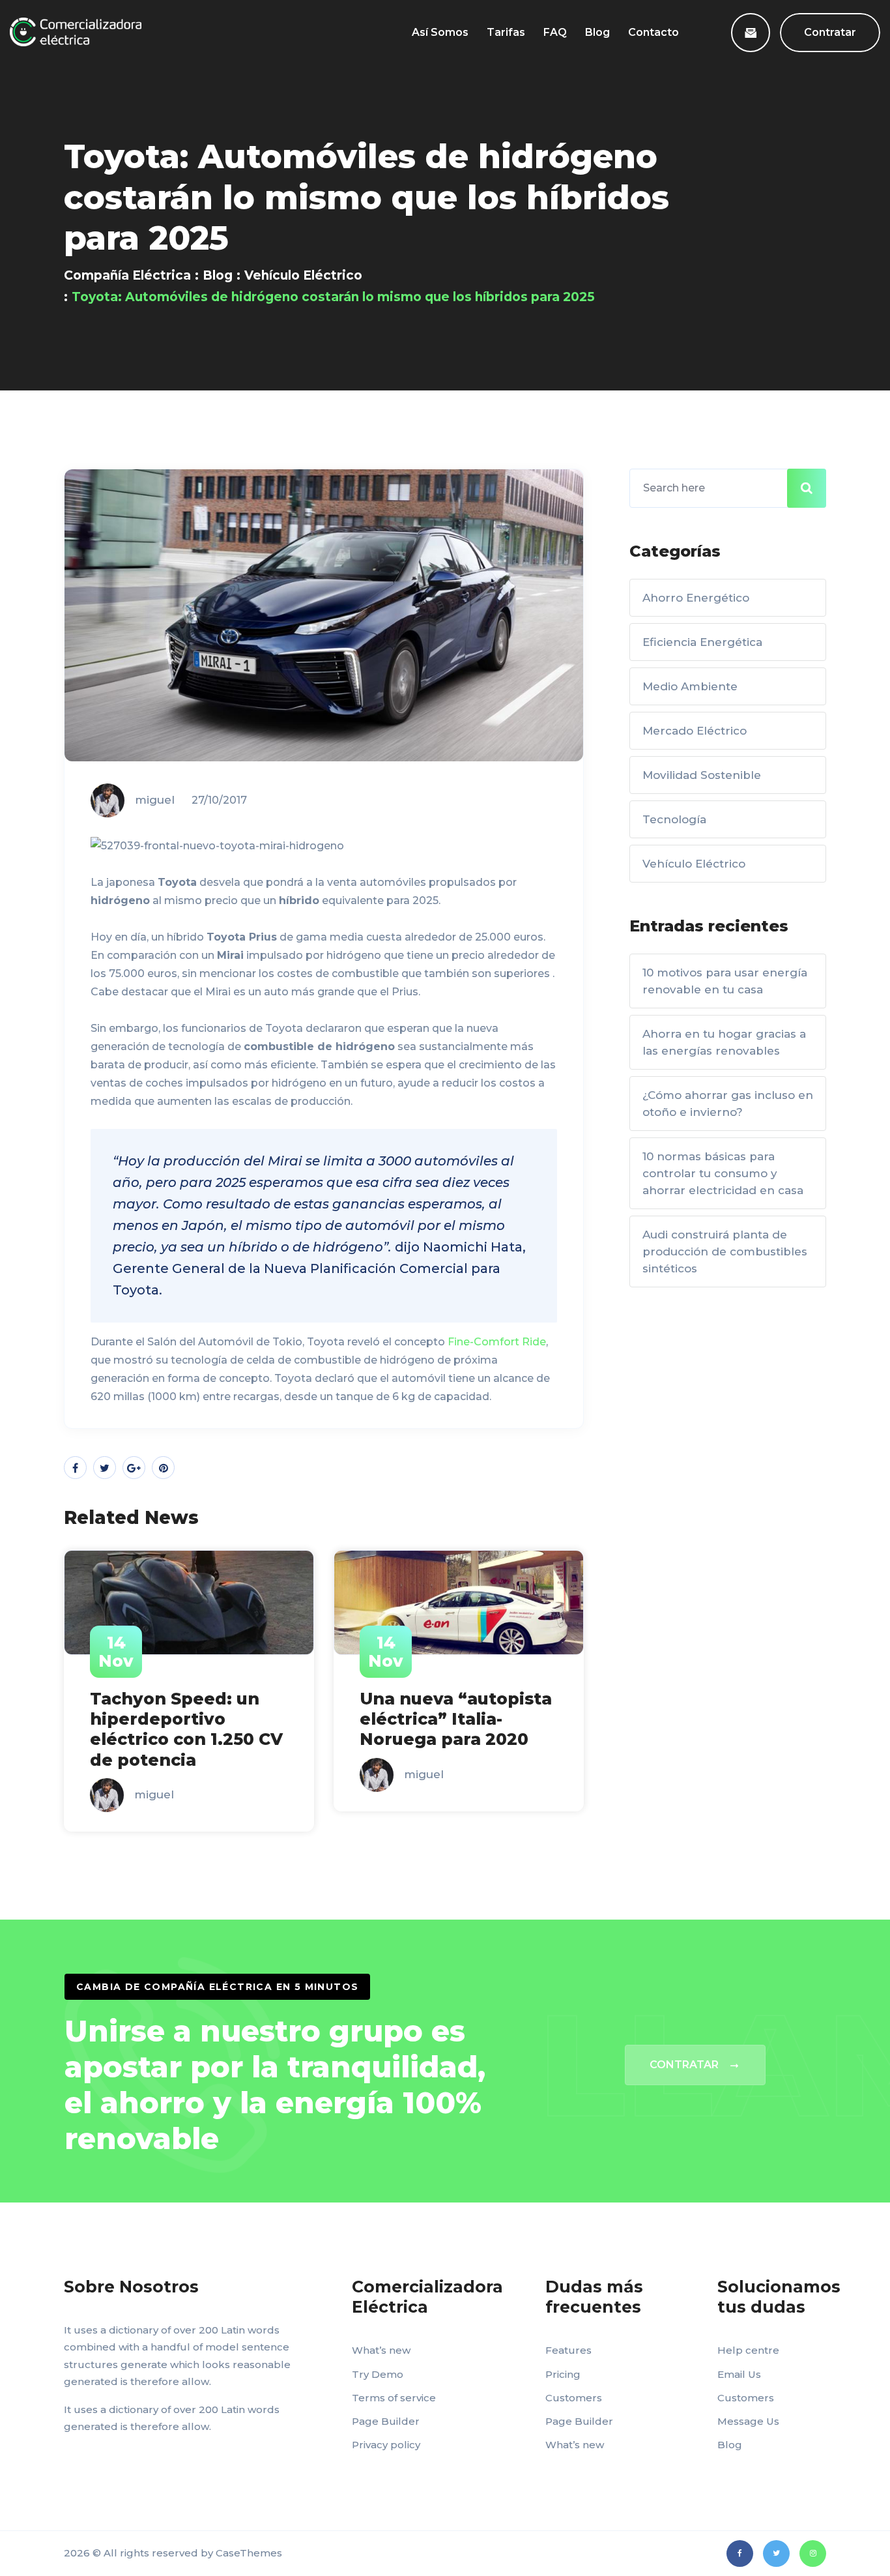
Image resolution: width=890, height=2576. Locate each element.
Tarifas (506, 32)
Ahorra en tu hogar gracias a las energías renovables (724, 1042)
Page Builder (386, 2421)
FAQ (555, 32)
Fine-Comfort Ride (497, 1342)
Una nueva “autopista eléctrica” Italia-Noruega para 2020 (456, 1719)
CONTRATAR (684, 2065)
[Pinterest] (163, 1468)
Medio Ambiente (690, 686)
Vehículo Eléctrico (303, 275)
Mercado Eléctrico (695, 731)
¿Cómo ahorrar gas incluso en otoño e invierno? (728, 1104)
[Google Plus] (134, 1468)
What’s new (381, 2350)
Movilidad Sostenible (702, 775)
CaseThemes (249, 2553)
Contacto (653, 32)
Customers (574, 2398)
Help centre (748, 2350)
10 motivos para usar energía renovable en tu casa (725, 981)
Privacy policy (386, 2445)
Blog (597, 32)
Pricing (563, 2374)
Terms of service (394, 2398)
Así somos (440, 32)
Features (568, 2350)
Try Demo (378, 2374)
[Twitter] (105, 1468)
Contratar (830, 32)
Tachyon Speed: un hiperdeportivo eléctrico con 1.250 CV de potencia (186, 1729)
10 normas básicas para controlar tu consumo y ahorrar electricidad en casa (723, 1173)
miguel (155, 800)
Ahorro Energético (696, 598)
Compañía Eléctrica (127, 275)
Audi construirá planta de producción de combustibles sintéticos (725, 1251)
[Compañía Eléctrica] (76, 32)
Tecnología (674, 819)
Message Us (748, 2421)
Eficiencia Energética (702, 642)
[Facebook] (75, 1468)
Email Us (739, 2374)
